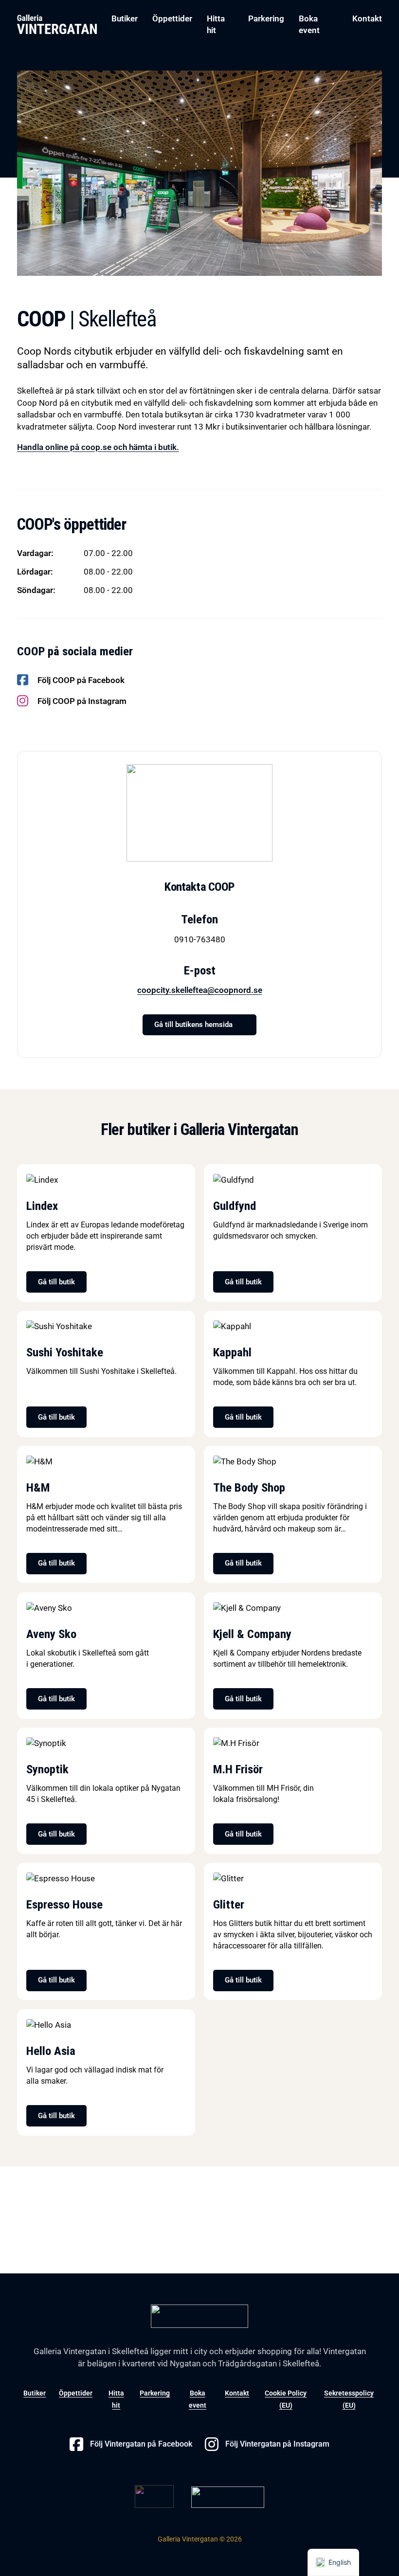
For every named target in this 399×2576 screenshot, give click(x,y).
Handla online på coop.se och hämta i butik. (98, 447)
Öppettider (172, 18)
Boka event (309, 24)
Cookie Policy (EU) (286, 2399)
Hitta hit (216, 24)
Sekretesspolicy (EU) (349, 2399)
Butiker (125, 18)
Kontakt (367, 18)
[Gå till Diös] (154, 2496)
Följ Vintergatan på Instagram (277, 2444)
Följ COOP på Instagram (82, 701)
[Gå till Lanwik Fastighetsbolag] (228, 2496)
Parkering (266, 18)
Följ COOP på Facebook (81, 680)
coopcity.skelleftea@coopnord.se (200, 990)
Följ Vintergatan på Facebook (141, 2444)
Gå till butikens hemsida (193, 1025)
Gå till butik (56, 1282)
